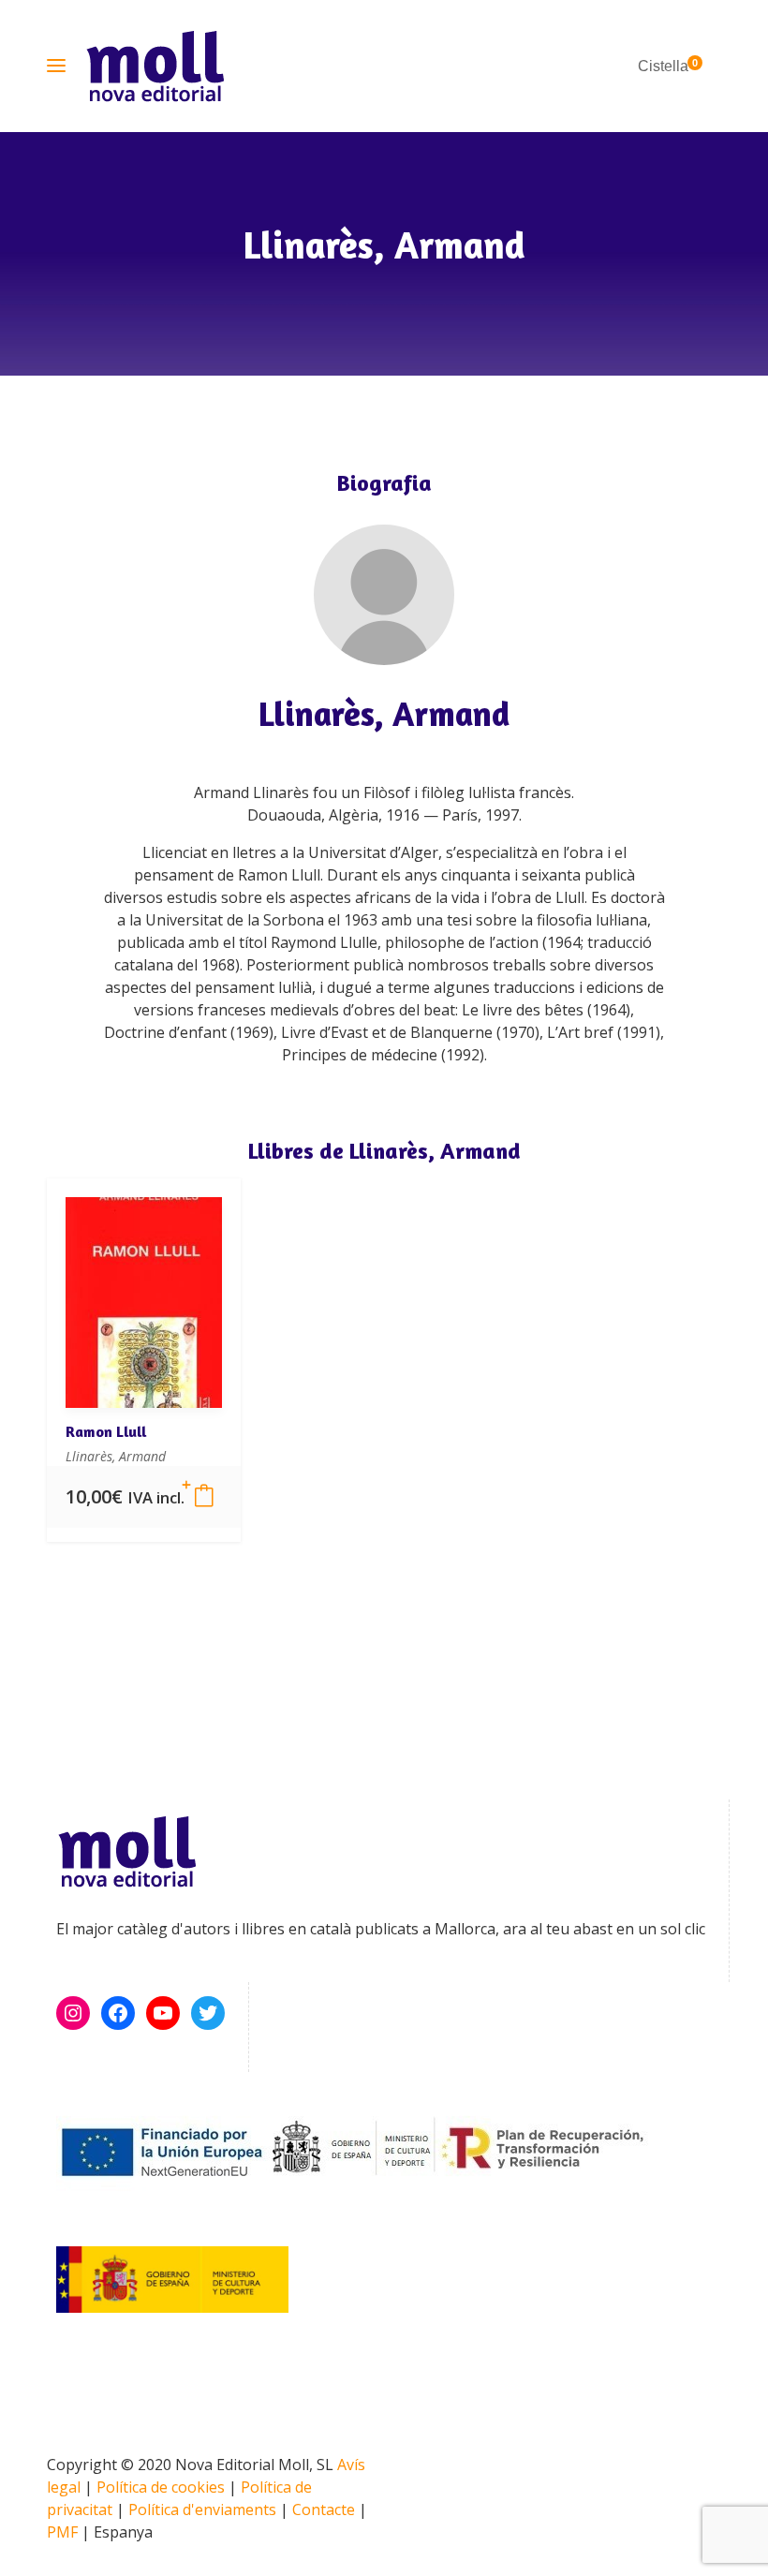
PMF (62, 2532)
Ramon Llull (106, 1431)
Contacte (324, 2509)
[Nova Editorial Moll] (155, 66)
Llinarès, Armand (384, 713)
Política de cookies (161, 2487)
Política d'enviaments (202, 2509)
